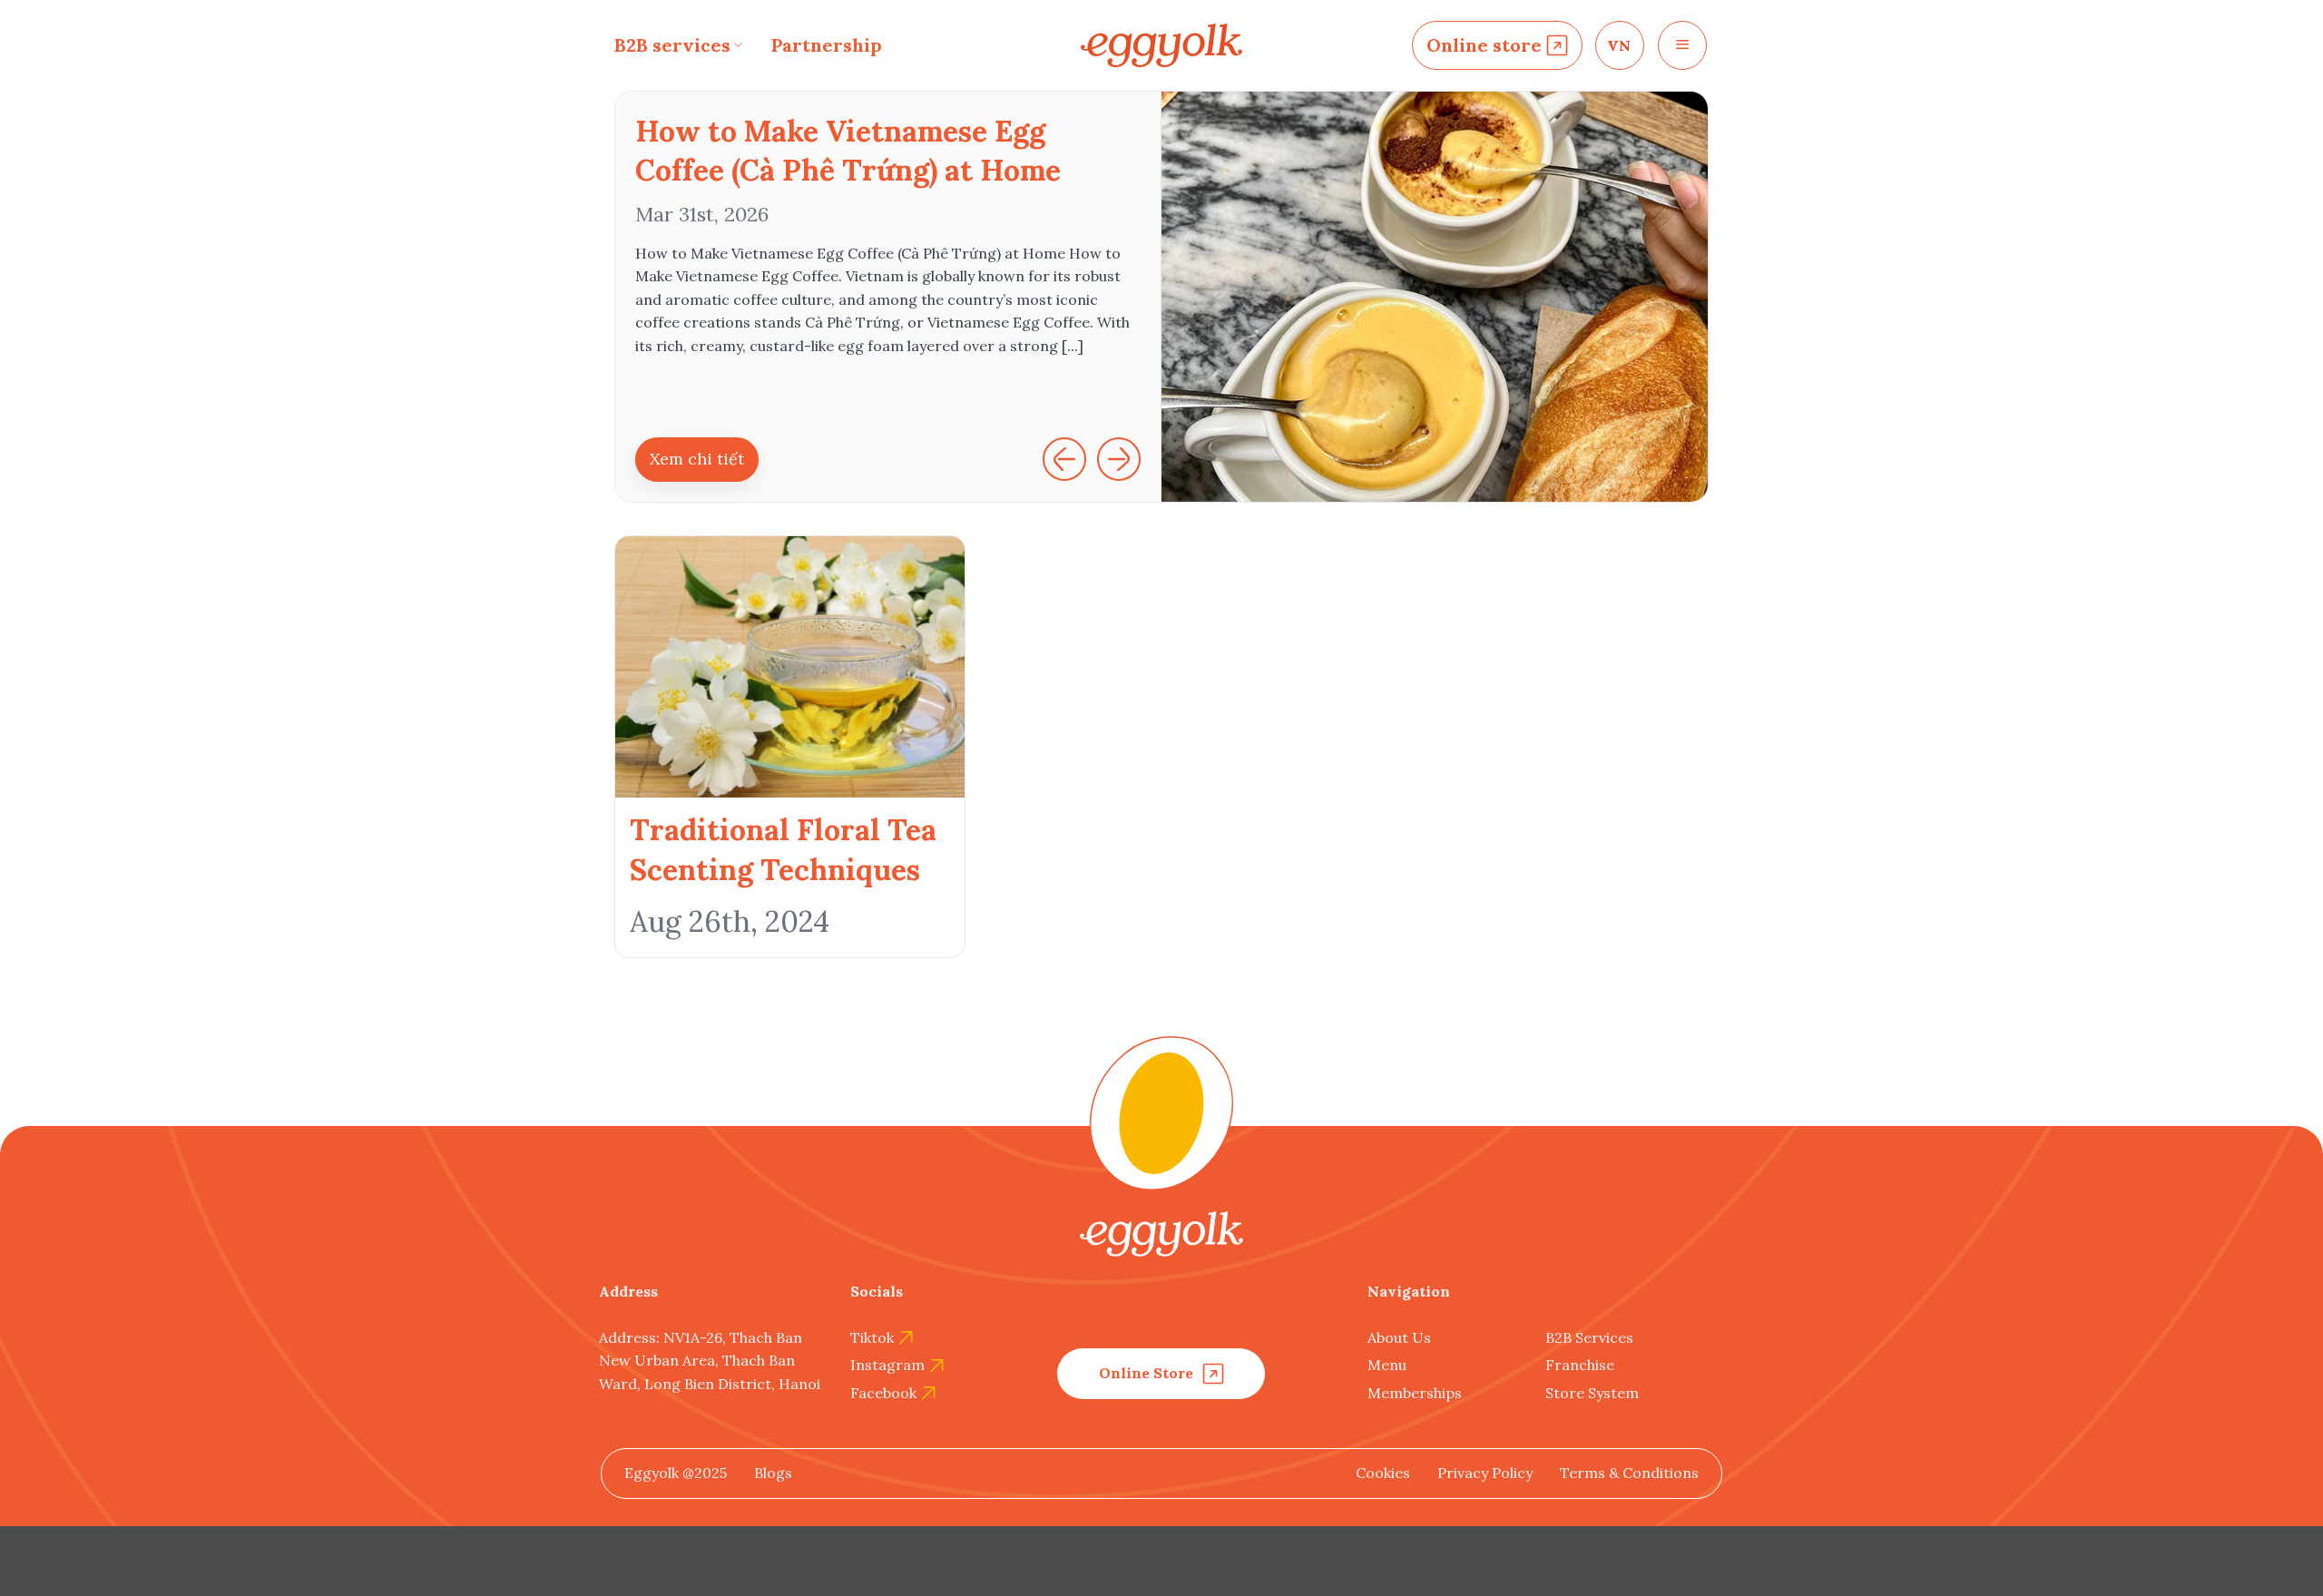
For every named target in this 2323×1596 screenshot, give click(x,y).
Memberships (1415, 1393)
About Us (1399, 1337)
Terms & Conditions (1629, 1473)
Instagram (887, 1365)
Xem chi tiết (697, 459)
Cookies (1383, 1473)
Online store (1484, 45)
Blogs (773, 1473)
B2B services (672, 45)
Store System (1592, 1393)
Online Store (1146, 1373)
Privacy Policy (1485, 1473)
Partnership (827, 45)
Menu (1387, 1365)
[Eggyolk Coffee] (1161, 46)
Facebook (883, 1393)
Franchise (1580, 1365)
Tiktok (872, 1337)
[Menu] (1682, 45)
